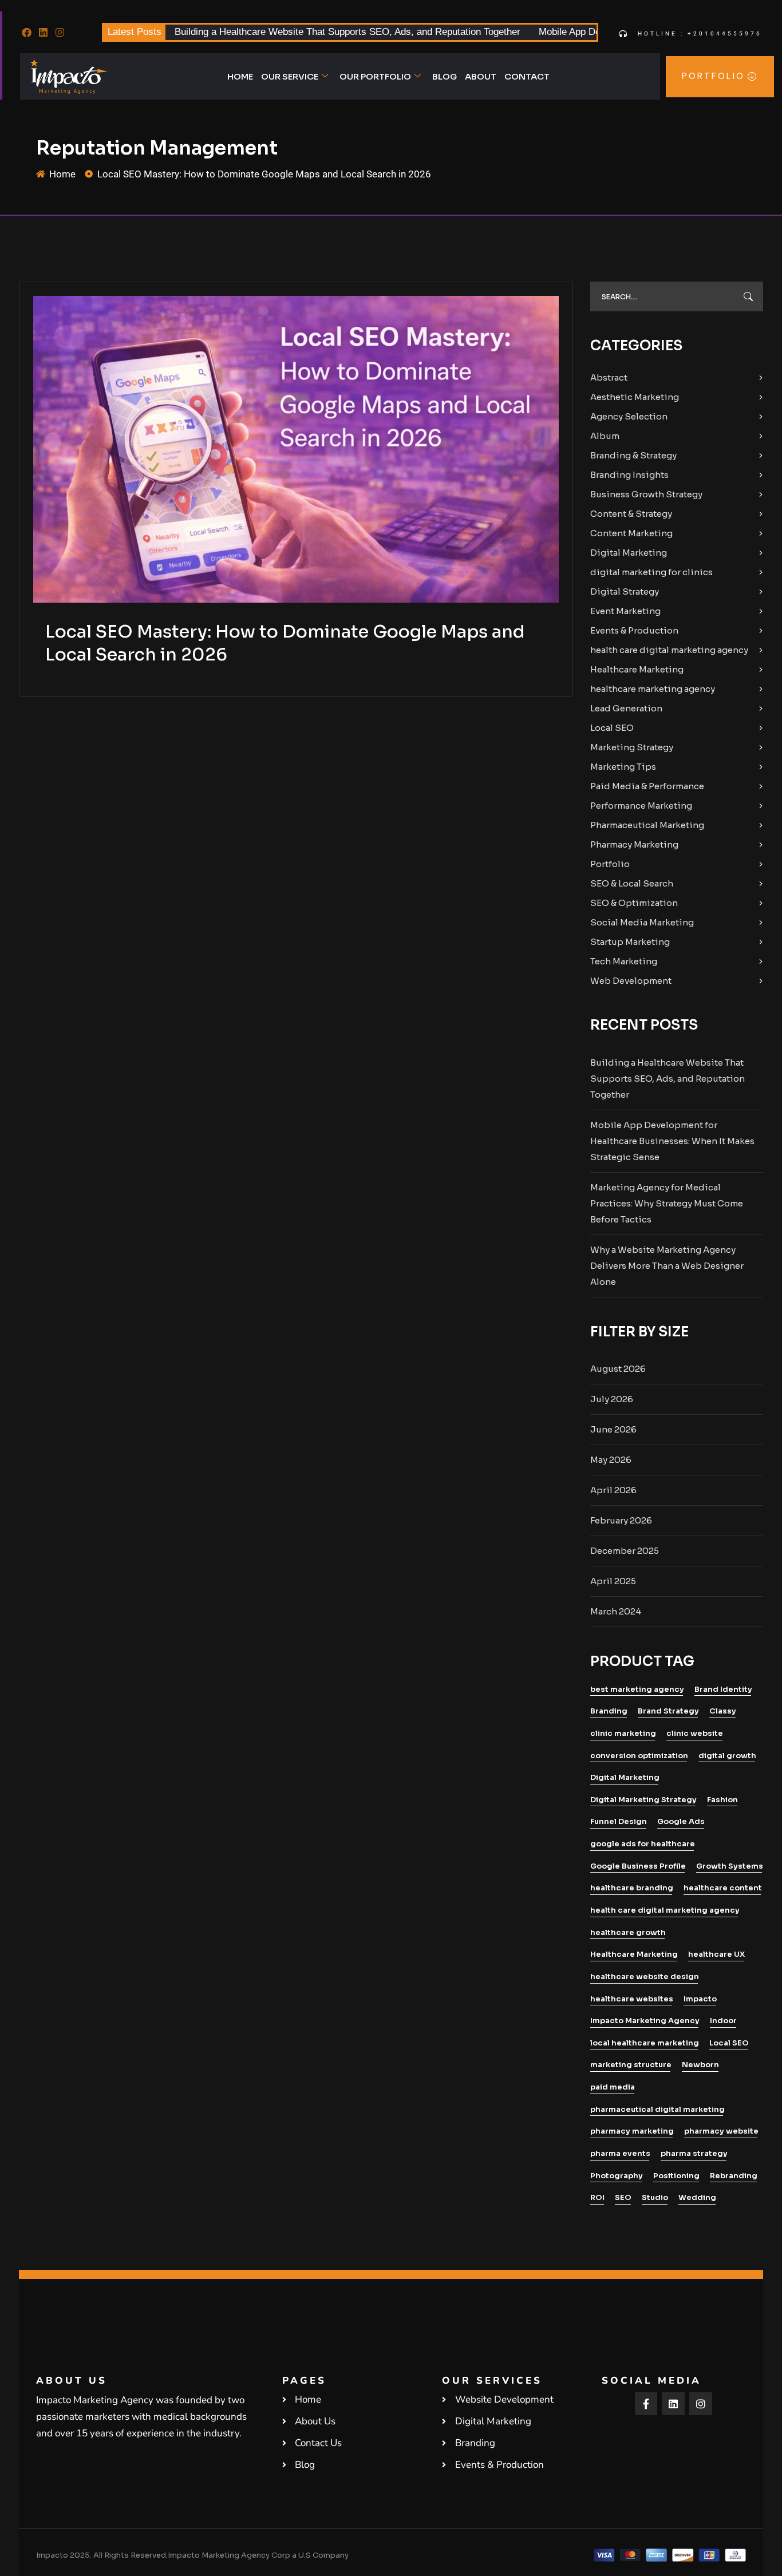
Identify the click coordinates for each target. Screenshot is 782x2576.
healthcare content (723, 1888)
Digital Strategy (625, 591)
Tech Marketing (624, 961)
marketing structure (631, 2065)
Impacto (700, 1999)
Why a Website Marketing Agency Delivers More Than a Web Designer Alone (667, 1266)
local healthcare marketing (645, 2043)
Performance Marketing (641, 806)
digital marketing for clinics (651, 572)
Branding (609, 1711)
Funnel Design (619, 1821)
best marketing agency (637, 1689)
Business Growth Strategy (646, 494)
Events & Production (634, 630)
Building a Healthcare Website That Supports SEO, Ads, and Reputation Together (347, 32)
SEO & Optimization (634, 903)
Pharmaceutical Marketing (647, 825)
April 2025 (613, 1581)
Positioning (676, 2176)
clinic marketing (623, 1733)
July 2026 (612, 1399)
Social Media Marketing (642, 922)
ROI (597, 2197)
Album (605, 436)
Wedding (697, 2197)
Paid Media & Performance (647, 786)
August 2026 (618, 1369)
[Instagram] (60, 33)
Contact (527, 76)
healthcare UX (716, 1954)
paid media (613, 2087)
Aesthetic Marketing (635, 397)
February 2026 (621, 1520)
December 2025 (625, 1551)
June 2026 (613, 1429)
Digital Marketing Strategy (643, 1800)
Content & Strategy (631, 514)
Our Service (290, 76)
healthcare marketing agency (653, 689)
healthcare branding (632, 1888)
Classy (723, 1711)
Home (240, 76)
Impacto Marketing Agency (645, 2021)
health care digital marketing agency (669, 650)
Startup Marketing (630, 942)
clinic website (695, 1733)
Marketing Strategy (632, 747)
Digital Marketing (629, 553)
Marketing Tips (623, 767)
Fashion (722, 1800)
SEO (623, 2197)
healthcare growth (628, 1932)
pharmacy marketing (632, 2131)
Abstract (609, 377)
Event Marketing (625, 611)
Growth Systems (730, 1866)
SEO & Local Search (632, 883)
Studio (655, 2197)
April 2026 (613, 1490)
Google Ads (681, 1821)
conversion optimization (639, 1756)
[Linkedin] (44, 33)
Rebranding (734, 2176)
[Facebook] (27, 33)
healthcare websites (632, 1999)
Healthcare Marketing (637, 669)
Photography (617, 2176)
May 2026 (611, 1460)
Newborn (700, 2065)
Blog (445, 76)
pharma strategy (694, 2153)
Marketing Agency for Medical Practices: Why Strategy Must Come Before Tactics (667, 1203)
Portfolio (610, 864)
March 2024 (616, 1611)
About (481, 76)
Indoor (723, 2021)
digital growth (727, 1756)
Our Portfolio (375, 76)
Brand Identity (723, 1689)
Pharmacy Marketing (634, 844)
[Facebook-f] (646, 2404)
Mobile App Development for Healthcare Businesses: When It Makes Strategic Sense (672, 1141)
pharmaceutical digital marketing (657, 2109)
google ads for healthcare (643, 1844)
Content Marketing (631, 533)
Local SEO (612, 728)
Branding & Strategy (633, 455)
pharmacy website (721, 2131)
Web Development (631, 981)
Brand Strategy (668, 1711)
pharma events (620, 2153)
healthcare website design (645, 1976)
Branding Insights (629, 475)
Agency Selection (629, 416)
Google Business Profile (638, 1866)
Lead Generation (626, 708)
